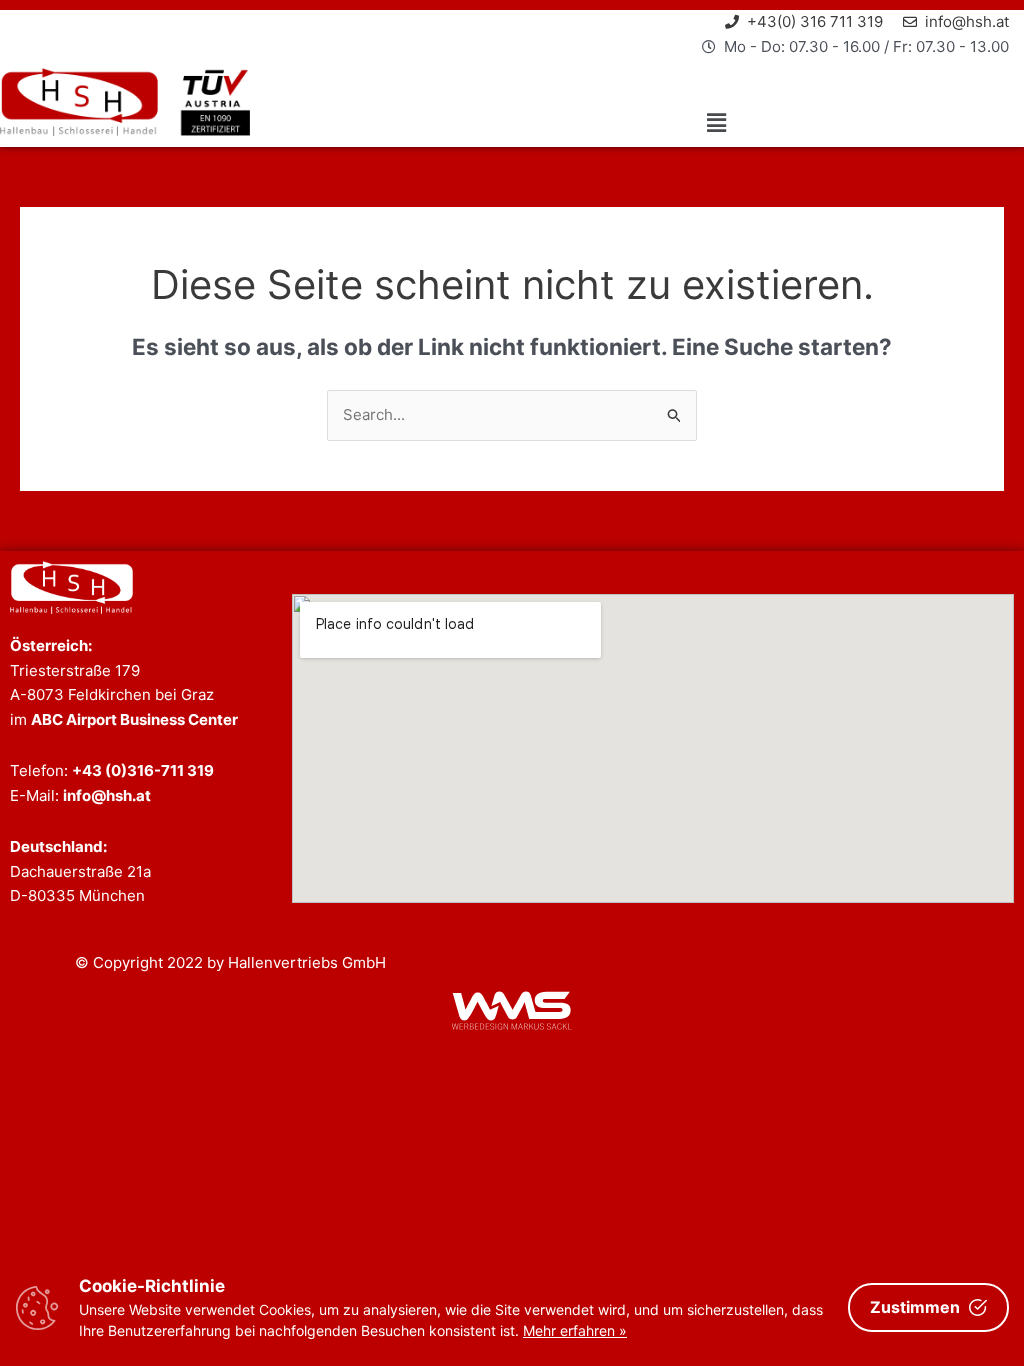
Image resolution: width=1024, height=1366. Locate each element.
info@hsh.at (107, 795)
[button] (717, 123)
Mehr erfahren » (575, 1330)
